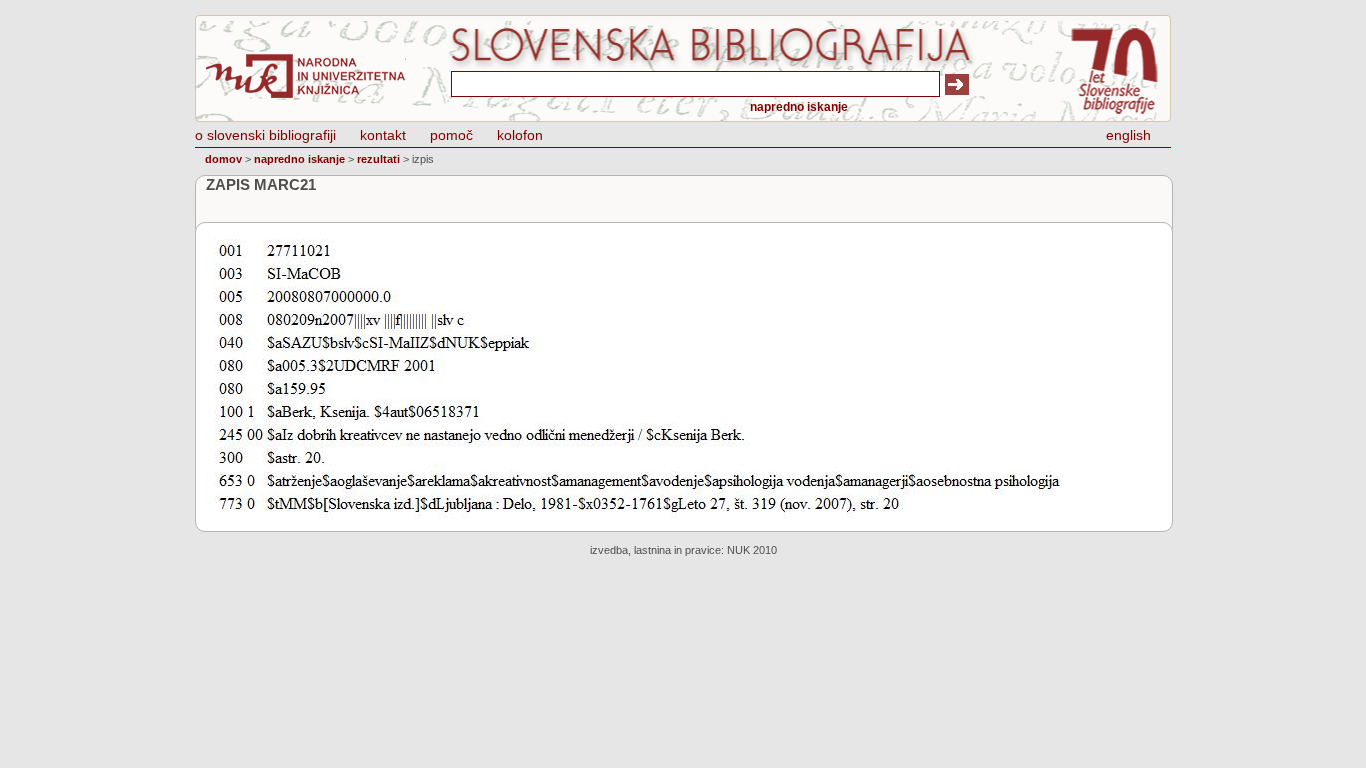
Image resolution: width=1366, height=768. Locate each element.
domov (223, 159)
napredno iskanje (799, 107)
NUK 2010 (752, 550)
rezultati (378, 159)
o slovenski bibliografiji (265, 135)
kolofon (520, 135)
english (1128, 135)
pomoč (451, 135)
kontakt (383, 135)
